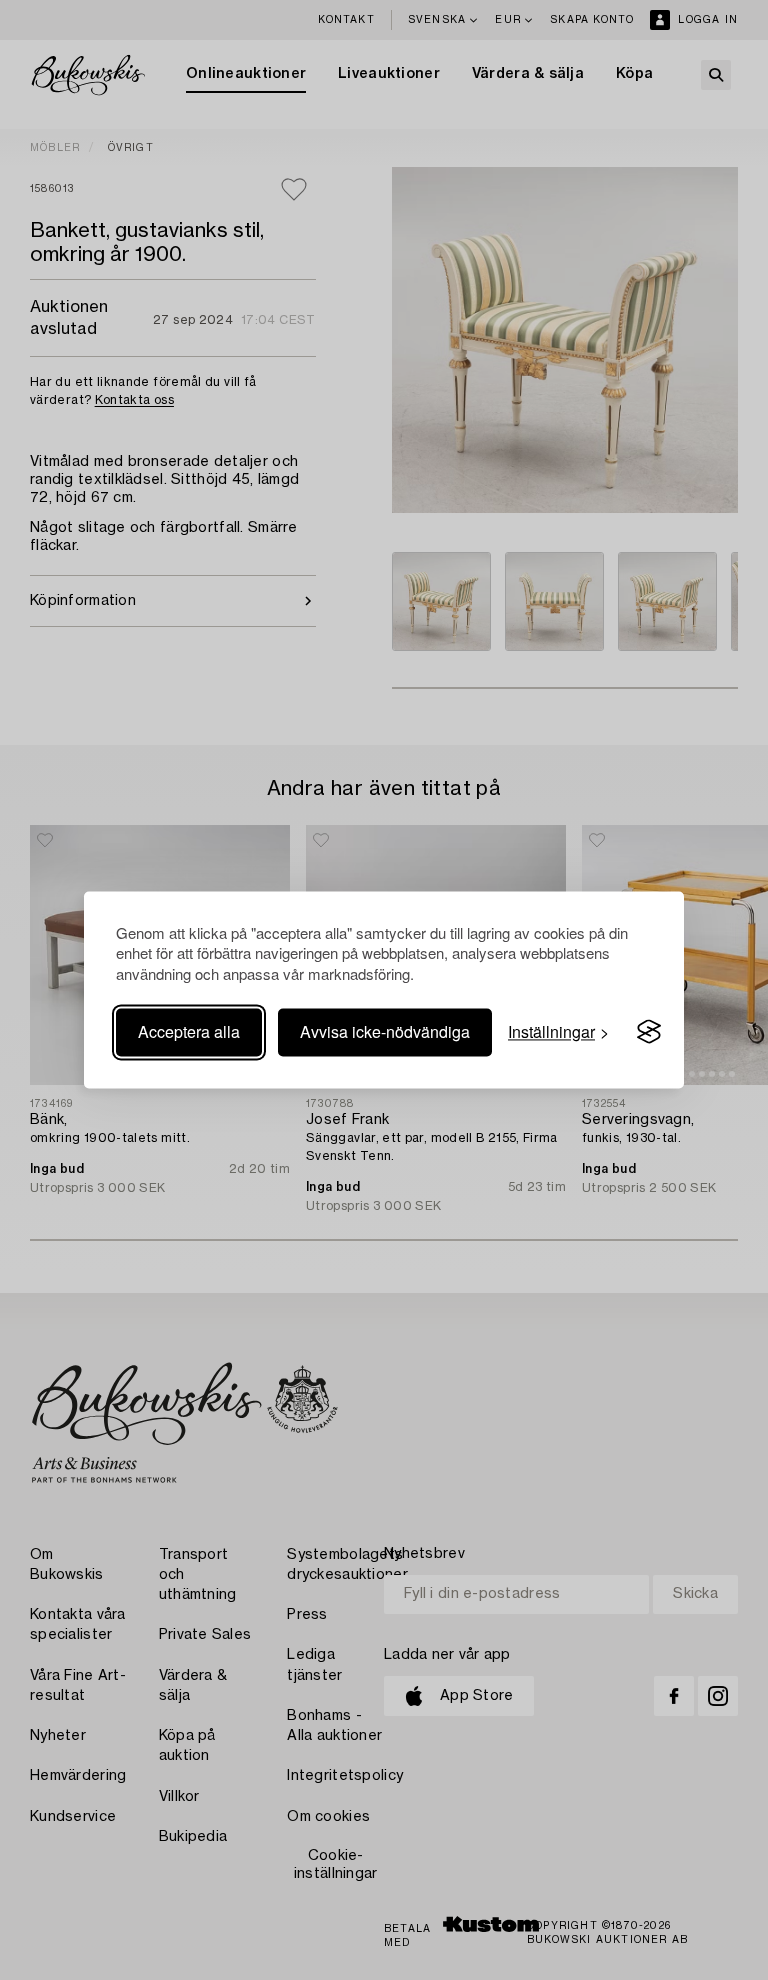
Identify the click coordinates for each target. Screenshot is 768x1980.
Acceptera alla (189, 1031)
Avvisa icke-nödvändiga (385, 1031)
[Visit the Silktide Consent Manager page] (649, 1032)
